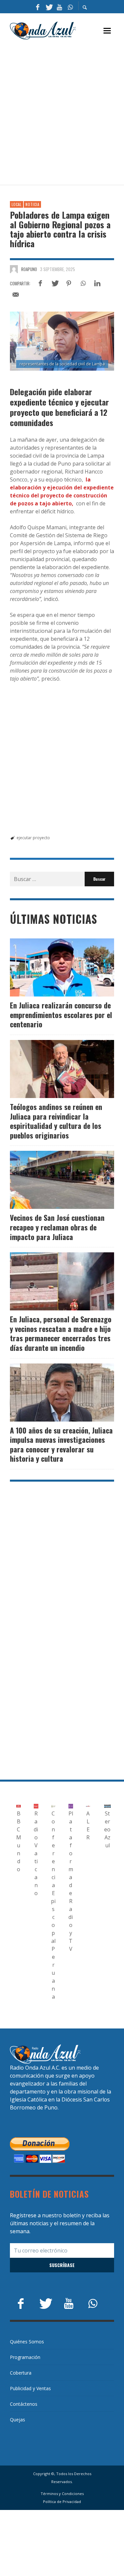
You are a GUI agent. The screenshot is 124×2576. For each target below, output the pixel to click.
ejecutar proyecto (33, 838)
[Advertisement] (62, 113)
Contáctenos (24, 2404)
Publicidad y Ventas (30, 2388)
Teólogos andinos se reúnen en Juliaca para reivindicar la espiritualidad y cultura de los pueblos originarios (56, 1121)
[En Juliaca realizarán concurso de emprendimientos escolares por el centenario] (52, 968)
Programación (25, 2357)
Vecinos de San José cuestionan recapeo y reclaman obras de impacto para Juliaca (57, 1227)
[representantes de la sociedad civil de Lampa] (62, 341)
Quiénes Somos (27, 2342)
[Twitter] (49, 7)
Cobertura (21, 2373)
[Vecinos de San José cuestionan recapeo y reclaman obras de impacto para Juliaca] (52, 1180)
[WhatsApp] (70, 7)
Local (17, 204)
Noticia (32, 204)
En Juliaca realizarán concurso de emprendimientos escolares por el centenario (61, 1015)
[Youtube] (60, 7)
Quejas (18, 2420)
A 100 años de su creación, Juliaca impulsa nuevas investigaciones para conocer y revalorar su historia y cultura (61, 1444)
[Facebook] (38, 7)
